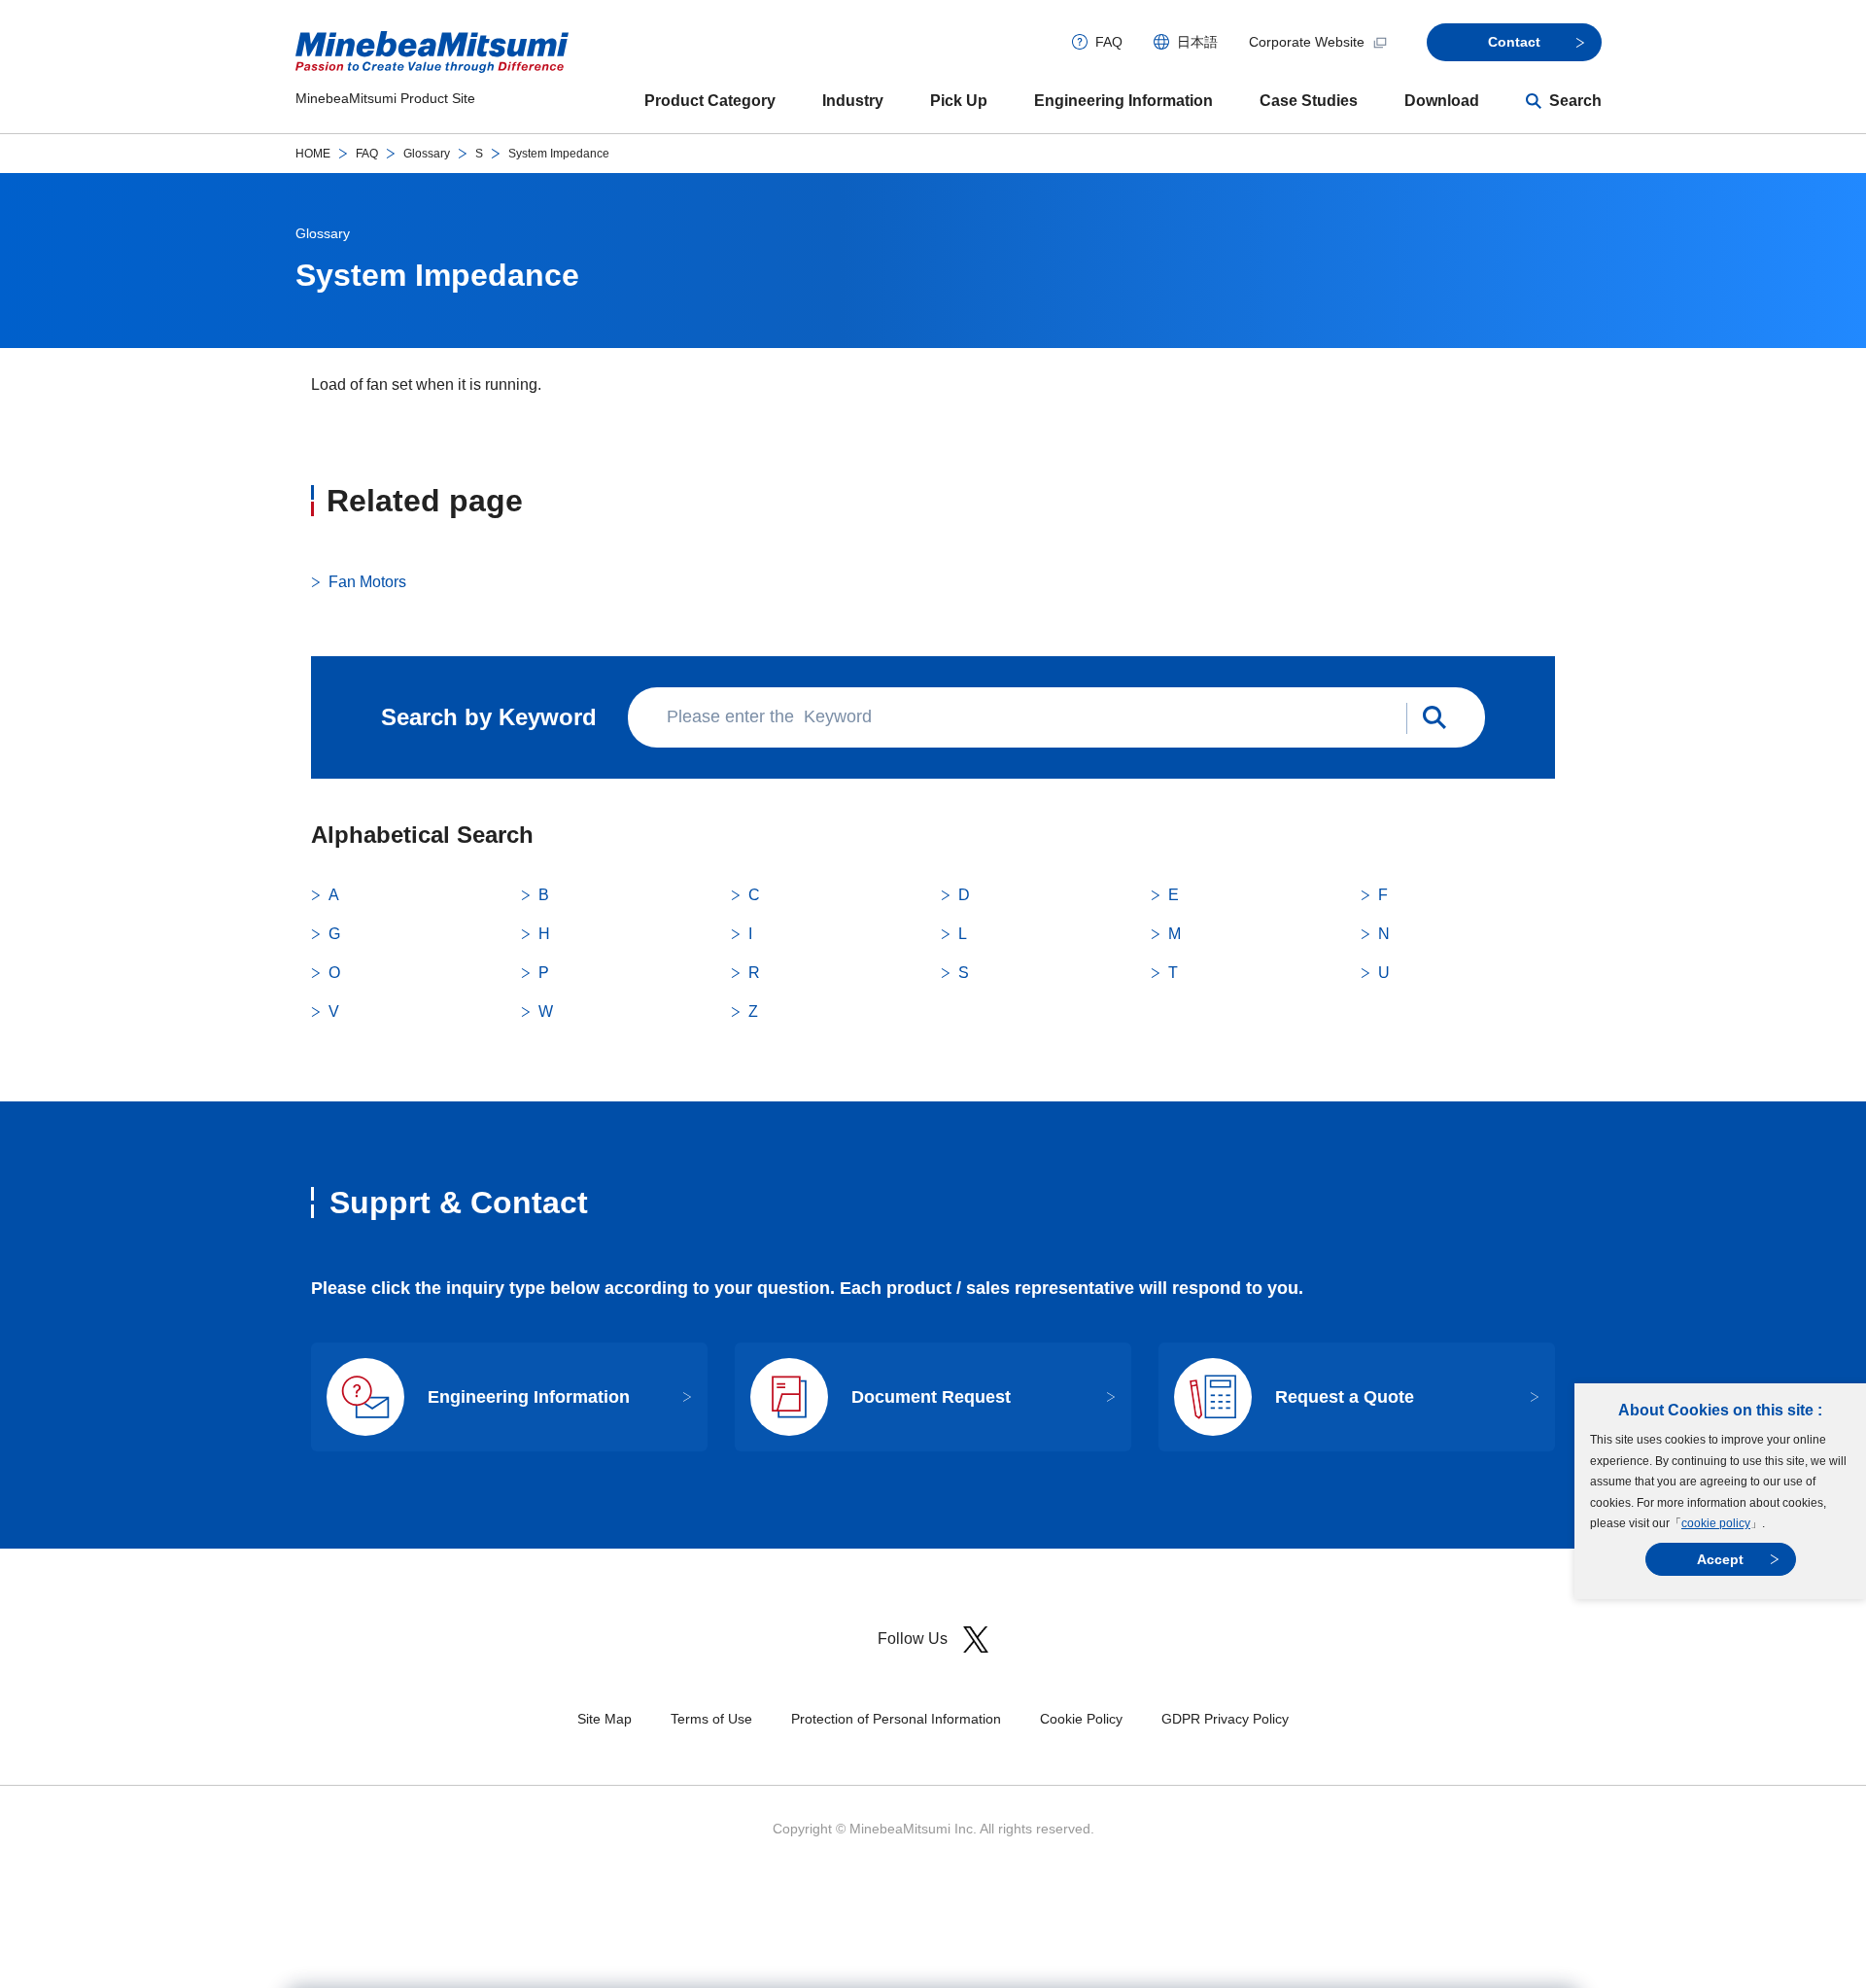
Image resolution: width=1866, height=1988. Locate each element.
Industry (853, 101)
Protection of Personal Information (896, 1719)
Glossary (427, 154)
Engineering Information (1123, 101)
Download (1442, 101)
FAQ (1109, 42)
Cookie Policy (1081, 1719)
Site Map (605, 1719)
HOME (313, 154)
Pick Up (959, 101)
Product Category (710, 101)
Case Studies (1309, 101)
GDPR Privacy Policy (1225, 1719)
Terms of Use (711, 1719)
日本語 (1197, 42)
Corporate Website (1307, 42)
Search (1575, 101)
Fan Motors (367, 582)
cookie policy (1716, 1523)
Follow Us (913, 1639)
